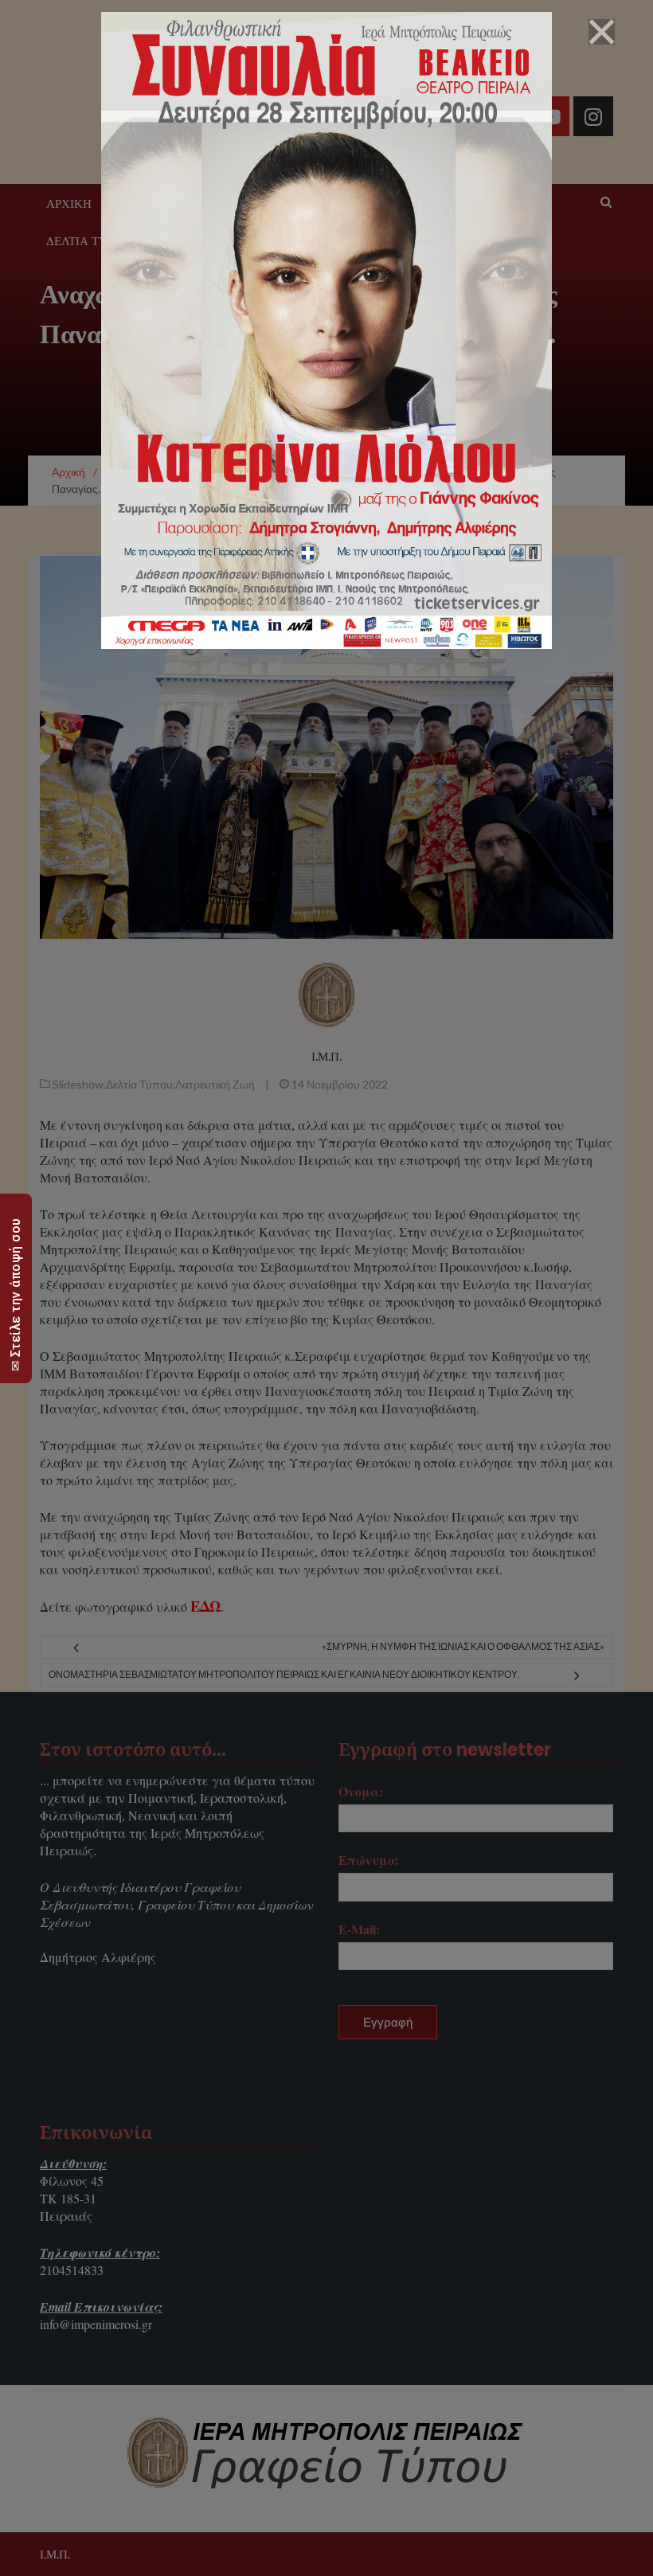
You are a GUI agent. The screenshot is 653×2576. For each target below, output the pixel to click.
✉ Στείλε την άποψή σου (16, 1294)
